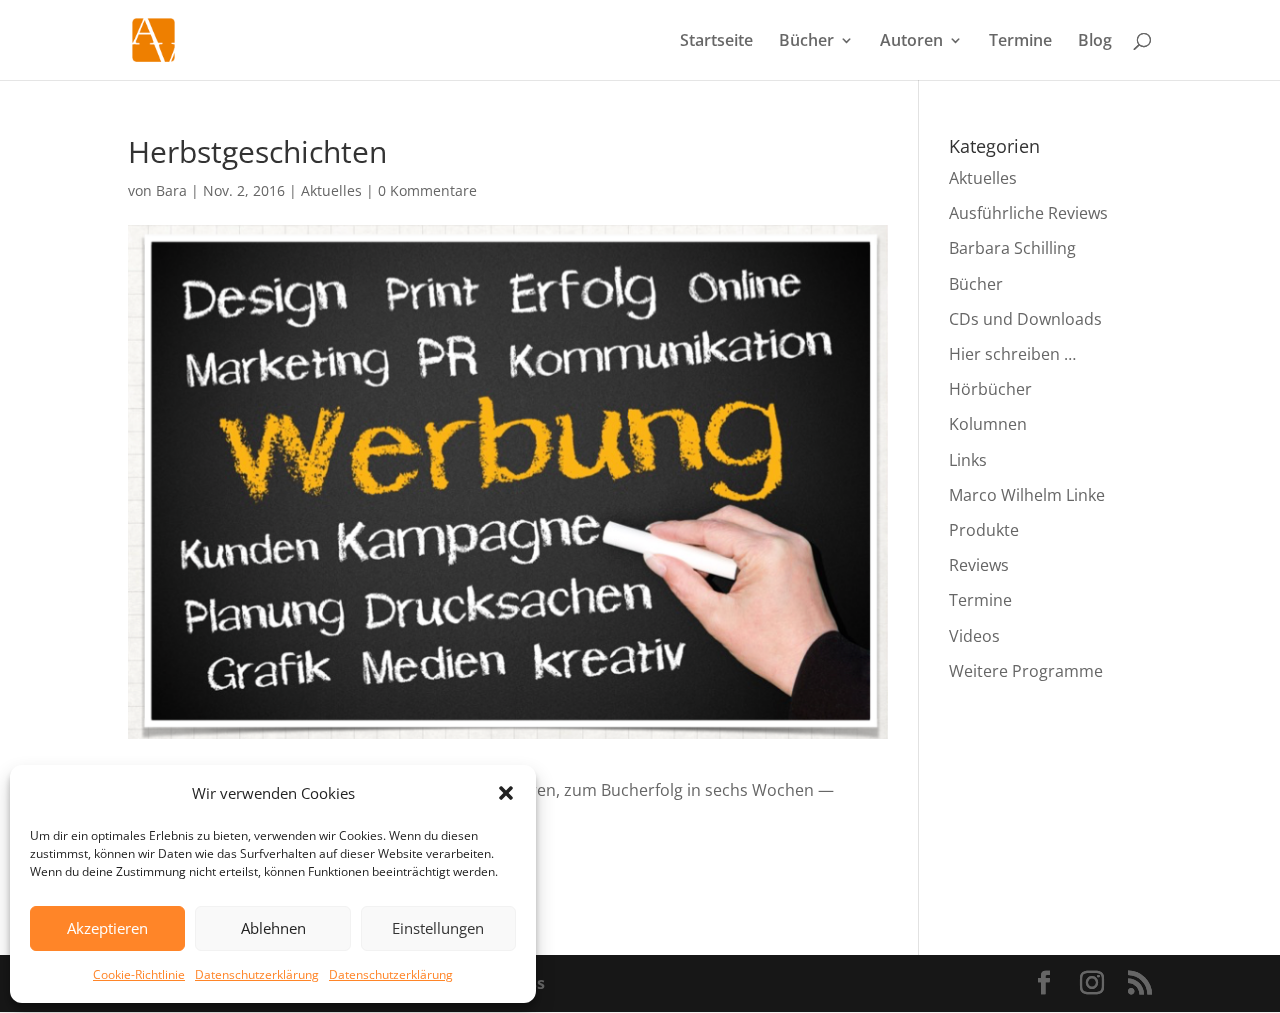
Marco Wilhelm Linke (1027, 495)
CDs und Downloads (1025, 319)
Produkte (984, 530)
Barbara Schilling (1012, 248)
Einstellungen (438, 928)
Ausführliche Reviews (1028, 213)
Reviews (979, 565)
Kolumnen (988, 424)
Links (968, 460)
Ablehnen (273, 928)
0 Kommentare (427, 190)
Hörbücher (990, 389)
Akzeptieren (107, 928)
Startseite (716, 42)
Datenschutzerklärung (257, 974)
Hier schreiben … (1012, 354)
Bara (171, 190)
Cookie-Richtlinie (139, 974)
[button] (506, 793)
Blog (1095, 42)
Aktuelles (331, 190)
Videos (974, 636)
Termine (1020, 42)
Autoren (911, 42)
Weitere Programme (1026, 671)
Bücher (806, 42)
